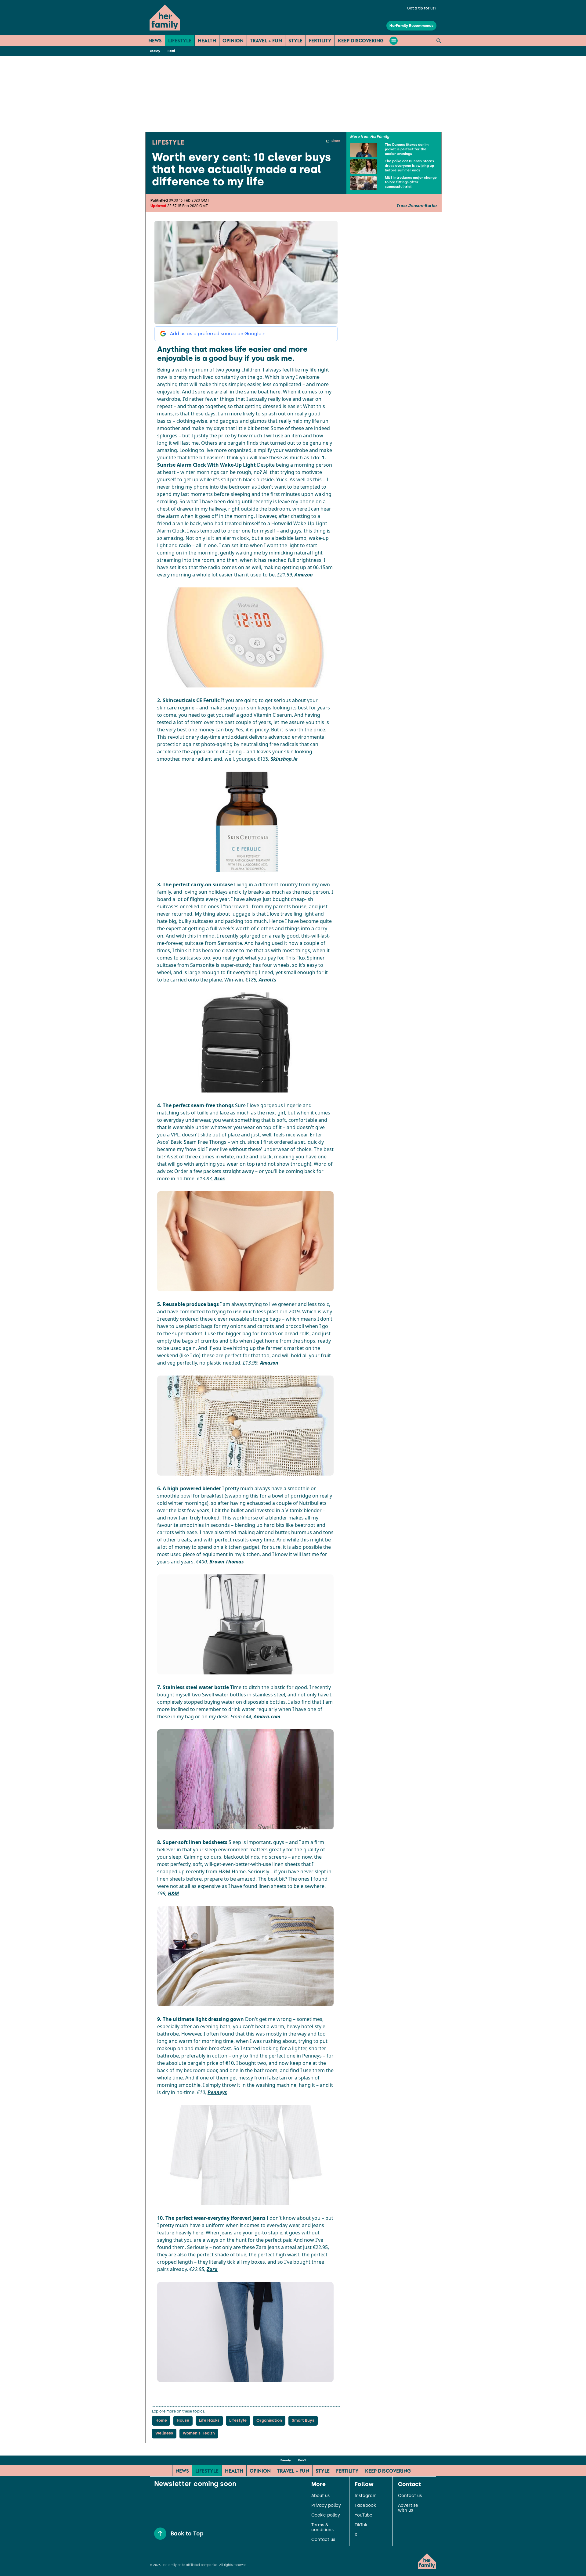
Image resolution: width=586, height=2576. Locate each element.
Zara (212, 2269)
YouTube (364, 2515)
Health (207, 41)
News (155, 41)
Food (171, 51)
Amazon (303, 575)
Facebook (365, 2506)
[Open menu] (394, 41)
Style (295, 41)
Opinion (233, 41)
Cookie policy (326, 2515)
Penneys (217, 2092)
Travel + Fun (266, 41)
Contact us (323, 2540)
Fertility (320, 41)
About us (320, 2496)
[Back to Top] (160, 2534)
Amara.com (267, 1717)
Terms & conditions (322, 2528)
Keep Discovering (361, 41)
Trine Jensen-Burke (416, 206)
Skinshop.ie (284, 759)
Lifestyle (180, 41)
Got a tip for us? (422, 8)
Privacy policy (326, 2506)
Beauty (155, 51)
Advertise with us (408, 2508)
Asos (220, 1179)
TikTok (361, 2525)
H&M (173, 1893)
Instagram (366, 2496)
